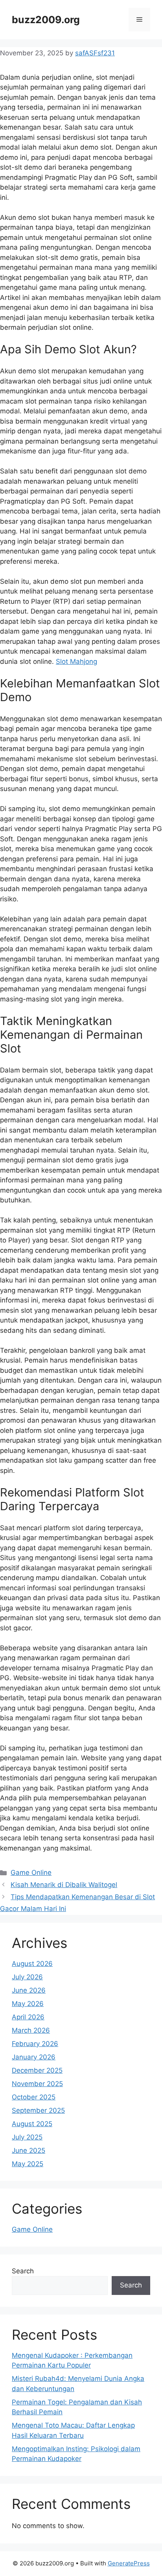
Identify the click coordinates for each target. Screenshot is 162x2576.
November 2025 (37, 2084)
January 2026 (34, 2057)
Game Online (31, 1873)
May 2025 (28, 2164)
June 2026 (29, 1990)
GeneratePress (129, 2563)
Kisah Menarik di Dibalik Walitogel (64, 1885)
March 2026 (31, 2030)
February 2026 (35, 2044)
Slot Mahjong (76, 661)
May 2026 (28, 2004)
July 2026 (27, 1977)
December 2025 (37, 2070)
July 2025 (27, 2137)
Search (23, 2271)
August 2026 (32, 1964)
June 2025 (29, 2150)
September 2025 (38, 2110)
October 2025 (34, 2097)
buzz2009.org (46, 20)
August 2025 (32, 2124)
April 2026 (28, 2017)
